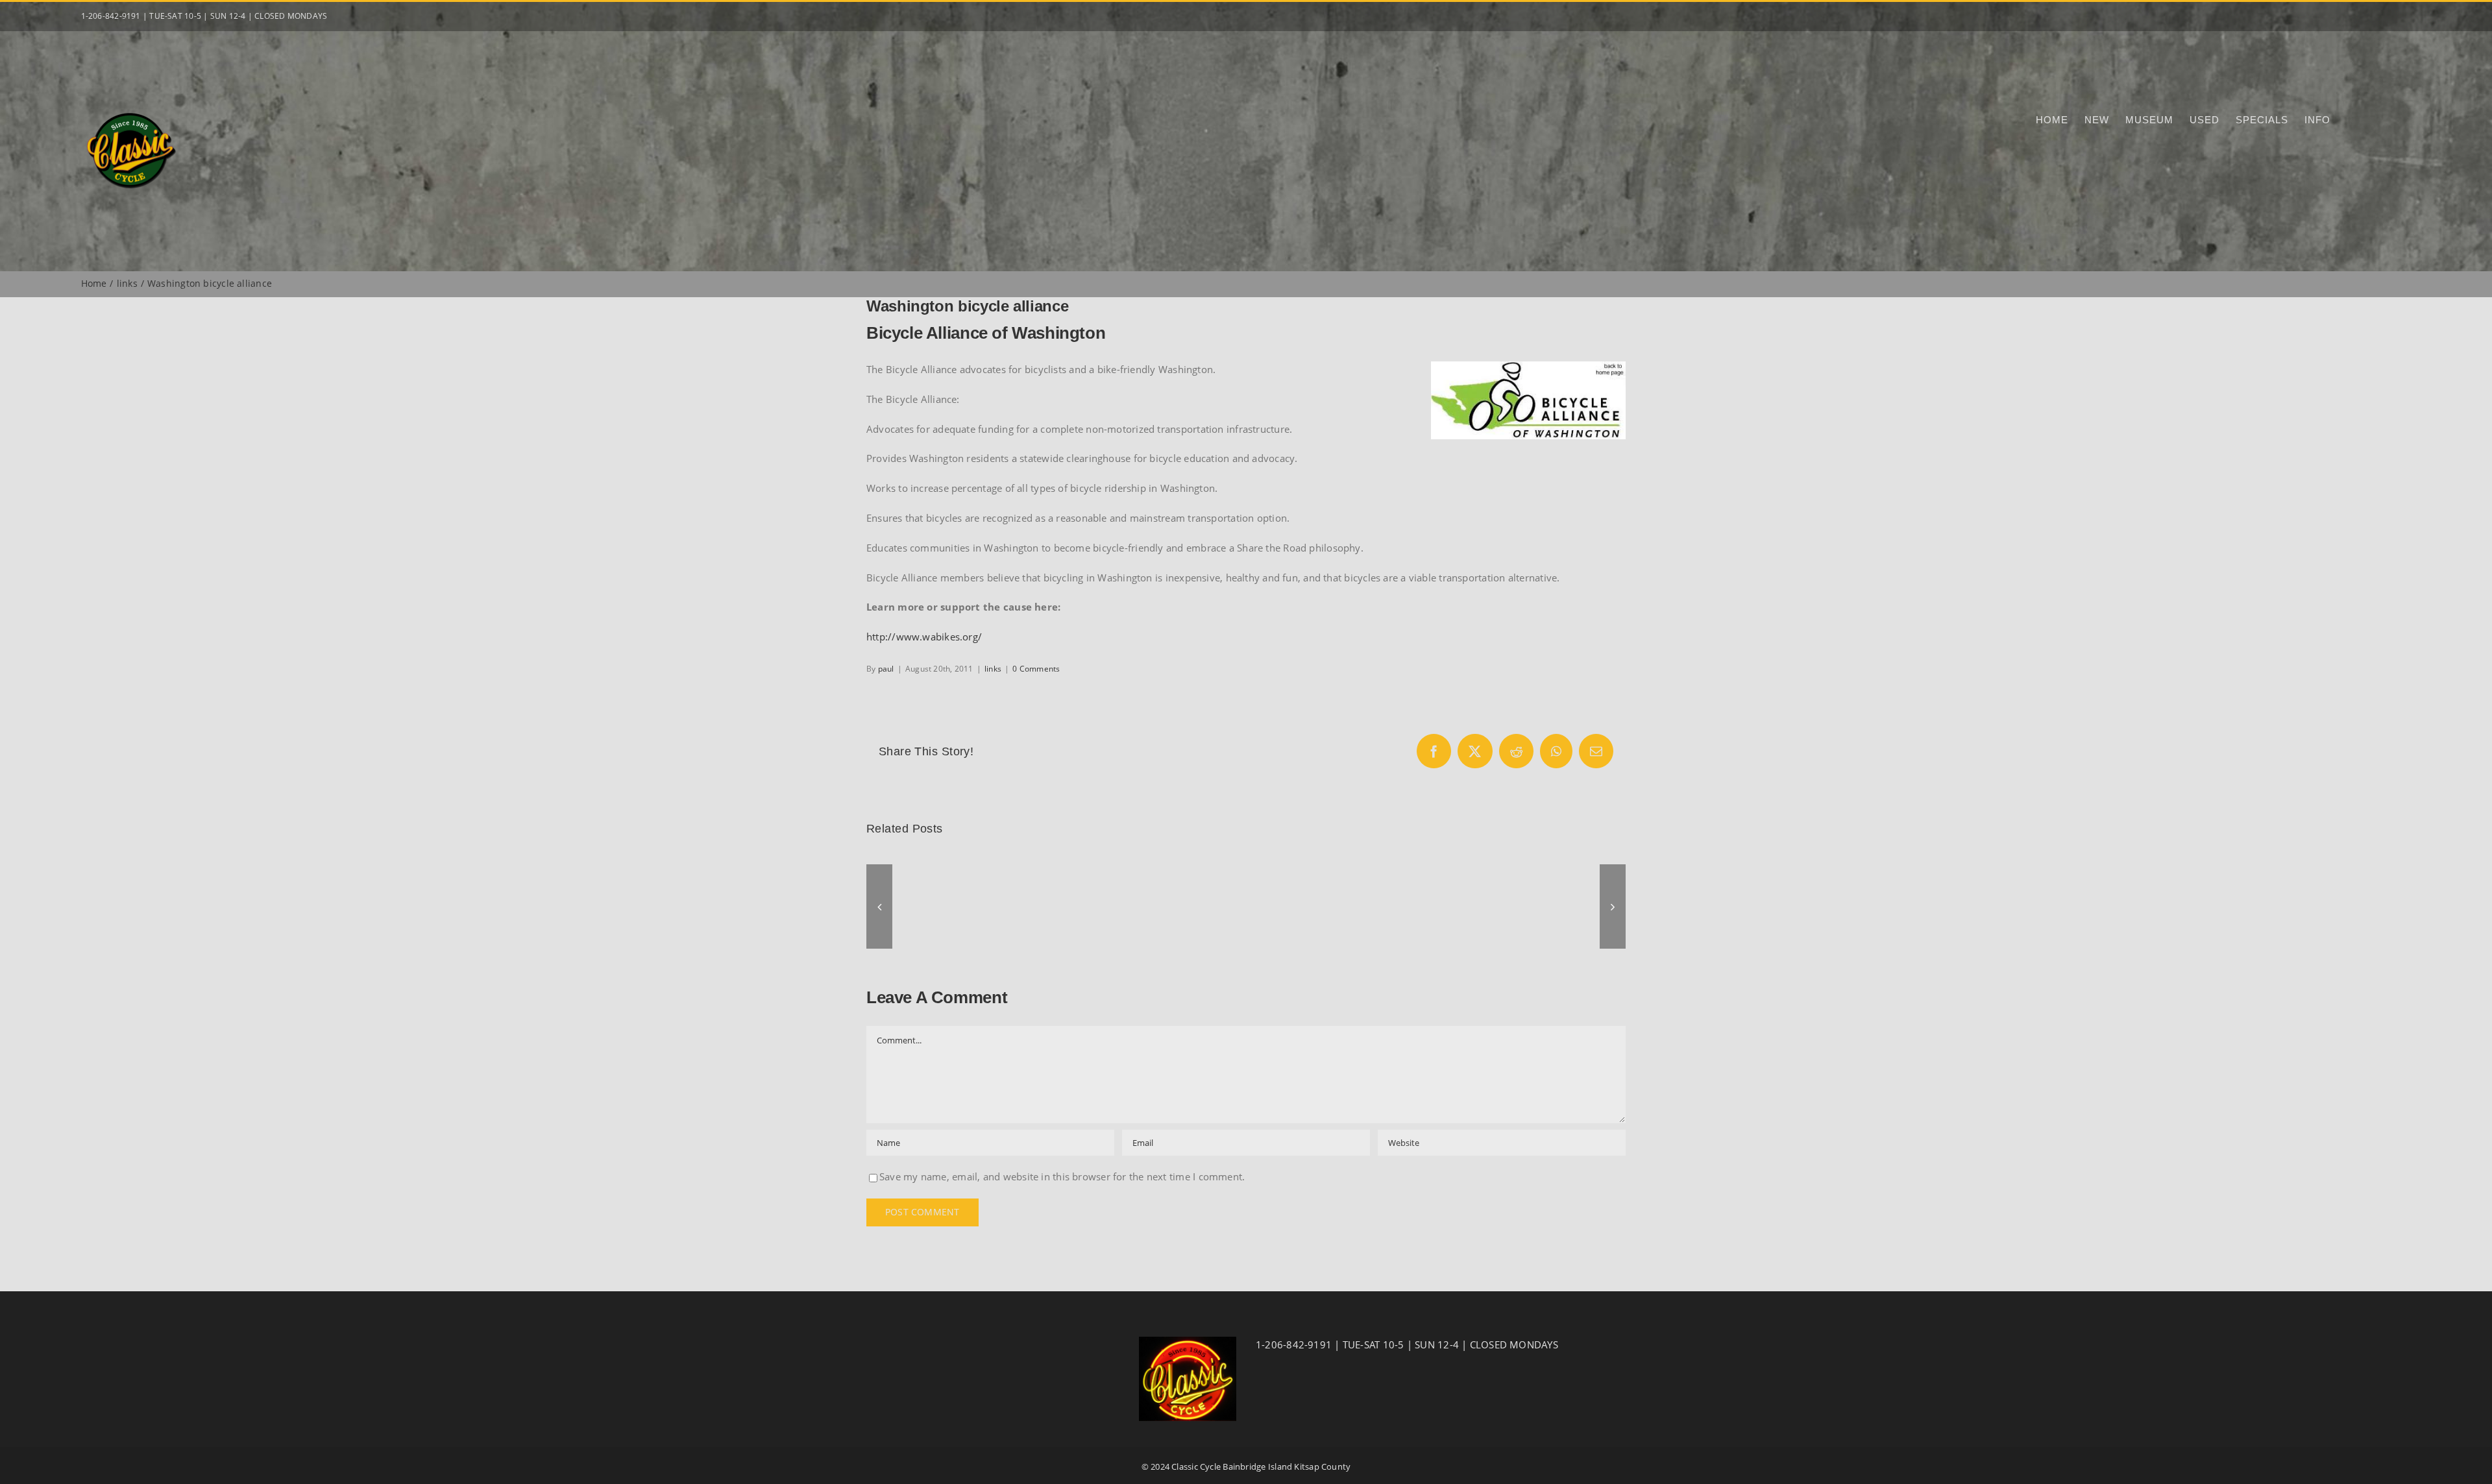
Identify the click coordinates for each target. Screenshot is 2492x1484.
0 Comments (1036, 669)
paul (886, 669)
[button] (879, 906)
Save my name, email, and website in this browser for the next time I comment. (1062, 1176)
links (993, 669)
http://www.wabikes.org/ (924, 637)
